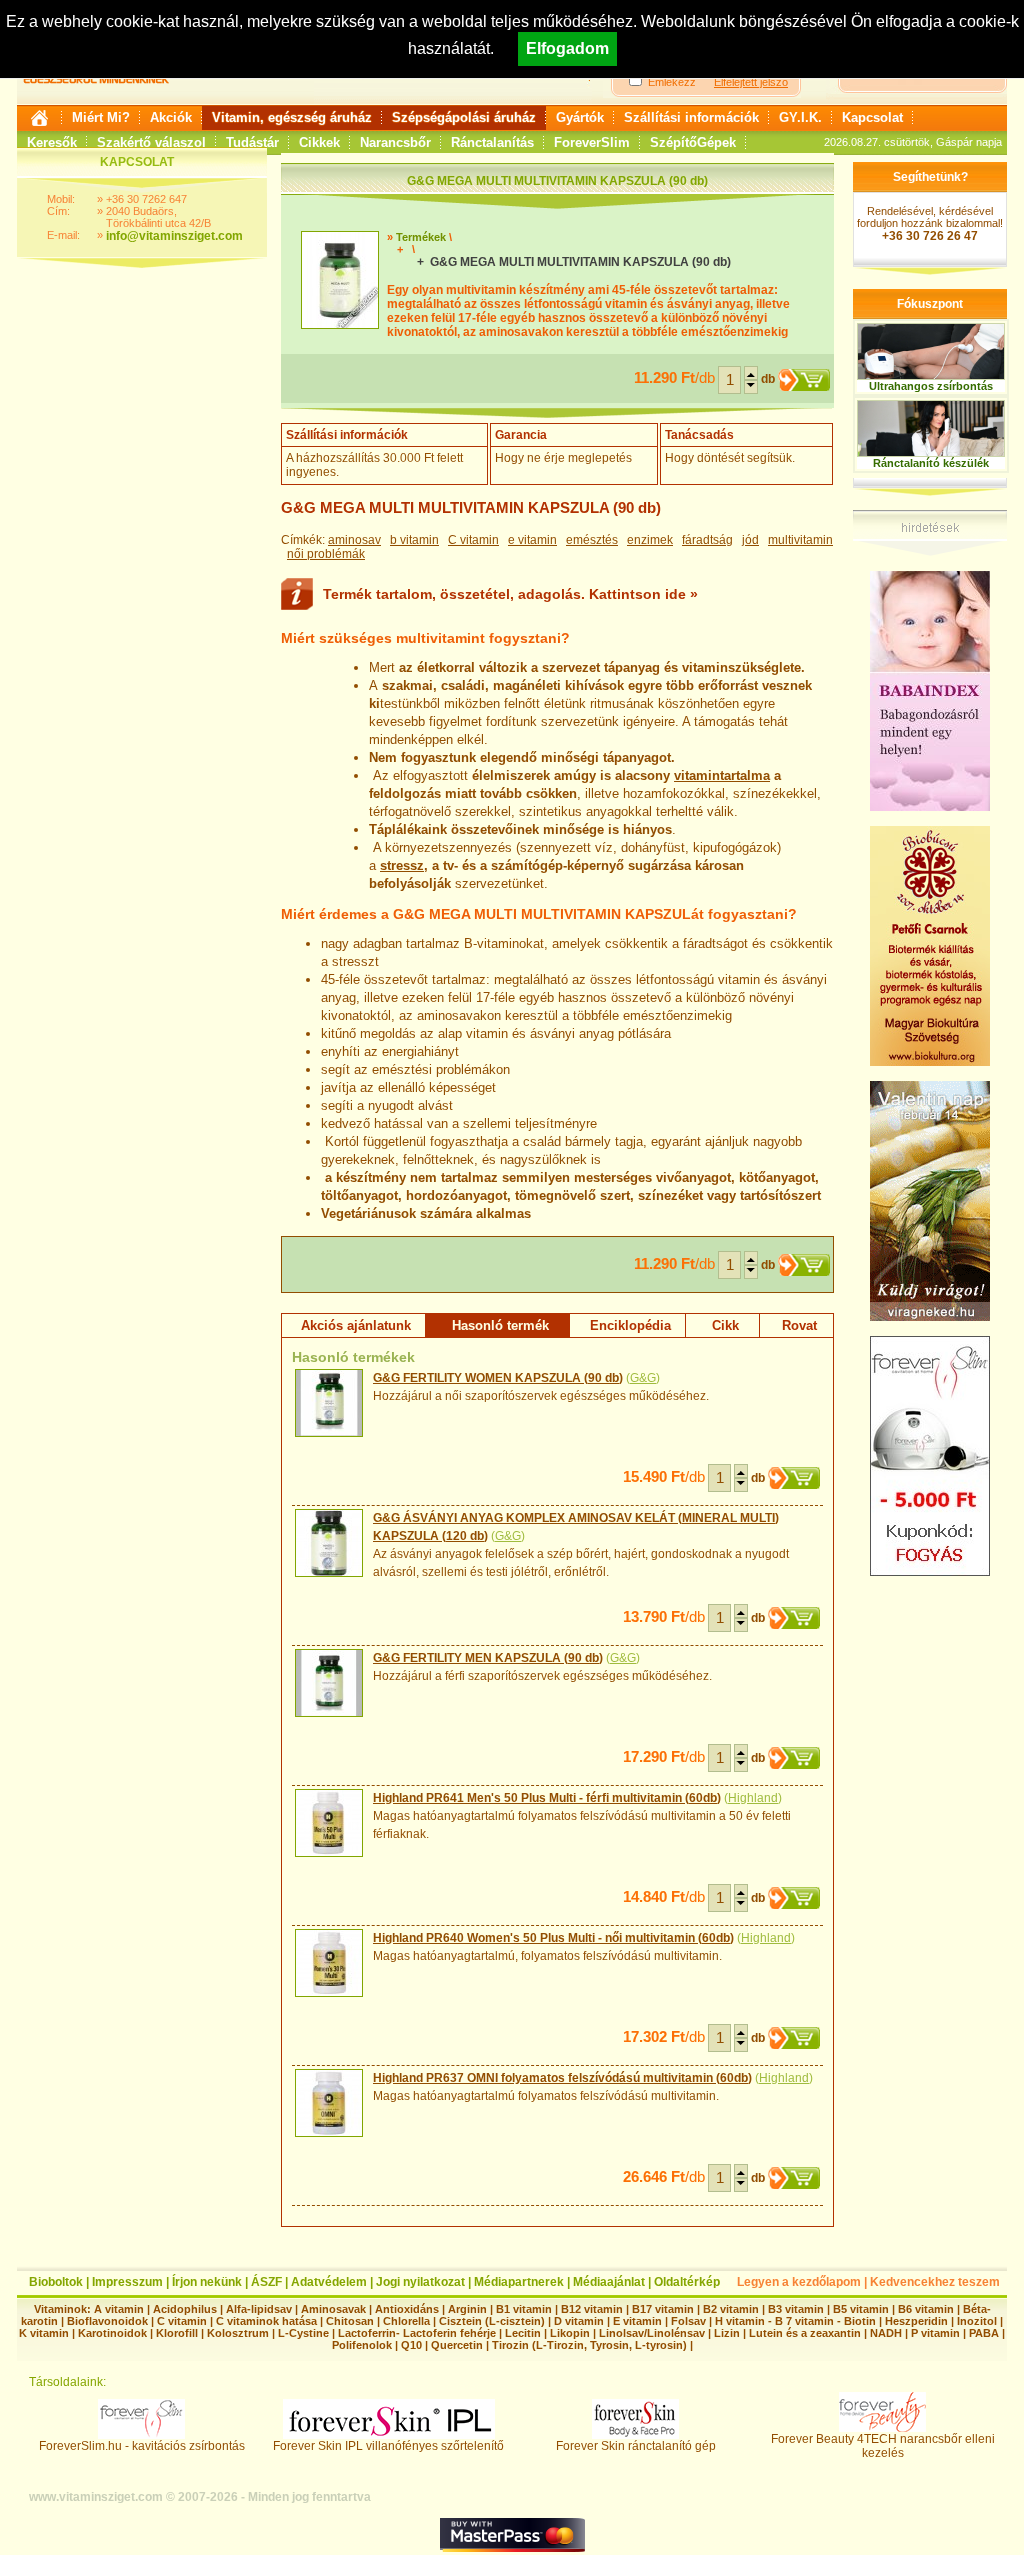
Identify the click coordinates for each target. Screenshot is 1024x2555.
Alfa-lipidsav (259, 2309)
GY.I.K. (800, 117)
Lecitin (523, 2333)
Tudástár (252, 142)
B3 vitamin (796, 2309)
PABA (985, 2333)
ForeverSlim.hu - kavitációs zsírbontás (142, 2446)
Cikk (725, 1325)
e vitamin (532, 540)
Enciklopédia (630, 1325)
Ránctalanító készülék (931, 463)
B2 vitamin (731, 2309)
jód (750, 540)
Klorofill (177, 2333)
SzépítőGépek (693, 142)
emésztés (592, 540)
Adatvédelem (329, 2282)
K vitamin (44, 2333)
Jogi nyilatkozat (420, 2282)
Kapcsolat (872, 117)
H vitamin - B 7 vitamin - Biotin (795, 2321)
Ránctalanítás (492, 142)
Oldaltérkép (687, 2282)
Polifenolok (362, 2345)
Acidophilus (185, 2309)
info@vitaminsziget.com (174, 236)
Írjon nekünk (207, 2282)
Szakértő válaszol (151, 142)
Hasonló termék (500, 1325)
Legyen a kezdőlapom (799, 2282)
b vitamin (414, 540)
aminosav (354, 540)
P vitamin (937, 2333)
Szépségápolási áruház (464, 117)
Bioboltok (56, 2282)
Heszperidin (918, 2321)
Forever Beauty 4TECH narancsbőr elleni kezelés (883, 2446)
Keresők (52, 142)
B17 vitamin (663, 2309)
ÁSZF (266, 2282)
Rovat (799, 1325)
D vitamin (579, 2321)
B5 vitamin (861, 2309)
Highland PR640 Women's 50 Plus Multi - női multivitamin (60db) (553, 1938)
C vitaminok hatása (266, 2321)
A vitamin (119, 2309)
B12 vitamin (592, 2309)
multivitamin (800, 540)
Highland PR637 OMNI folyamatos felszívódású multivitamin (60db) (562, 2078)
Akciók (171, 117)
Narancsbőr (395, 142)
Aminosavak (333, 2309)
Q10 (411, 2345)
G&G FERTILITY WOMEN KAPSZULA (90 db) (498, 1378)
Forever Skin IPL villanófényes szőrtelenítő (388, 2446)
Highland (753, 1798)
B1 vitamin (524, 2309)
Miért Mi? (101, 117)
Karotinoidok (112, 2333)
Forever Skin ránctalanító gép (636, 2446)
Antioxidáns (407, 2309)
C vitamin (473, 540)
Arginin (467, 2309)
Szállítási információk (691, 117)
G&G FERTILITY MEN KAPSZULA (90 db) (488, 1658)
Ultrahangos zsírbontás (931, 386)
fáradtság (707, 540)
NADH (886, 2333)
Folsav (688, 2321)
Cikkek (319, 142)
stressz (402, 865)
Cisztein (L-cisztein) (492, 2321)
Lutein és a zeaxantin (805, 2333)
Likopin (570, 2333)
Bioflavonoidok (107, 2321)
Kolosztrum (238, 2333)
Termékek (421, 237)
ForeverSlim (592, 142)
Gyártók (580, 117)
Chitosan (350, 2321)
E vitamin (637, 2321)
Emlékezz (672, 82)
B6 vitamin (926, 2309)
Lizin (727, 2333)
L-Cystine (303, 2333)
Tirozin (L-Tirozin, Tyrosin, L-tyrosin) (589, 2345)
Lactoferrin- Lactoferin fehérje (417, 2333)
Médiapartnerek (519, 2282)
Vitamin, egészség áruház (292, 117)
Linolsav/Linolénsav (652, 2333)
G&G (643, 1378)
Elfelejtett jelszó (751, 82)
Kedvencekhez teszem (935, 2282)
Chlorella (406, 2321)
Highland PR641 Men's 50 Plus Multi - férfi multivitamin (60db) (547, 1798)
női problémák (326, 554)
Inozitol (977, 2321)
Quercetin (457, 2345)
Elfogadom (567, 48)
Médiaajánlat (609, 2282)
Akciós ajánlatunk (356, 1325)
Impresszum (127, 2282)
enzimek (650, 540)
